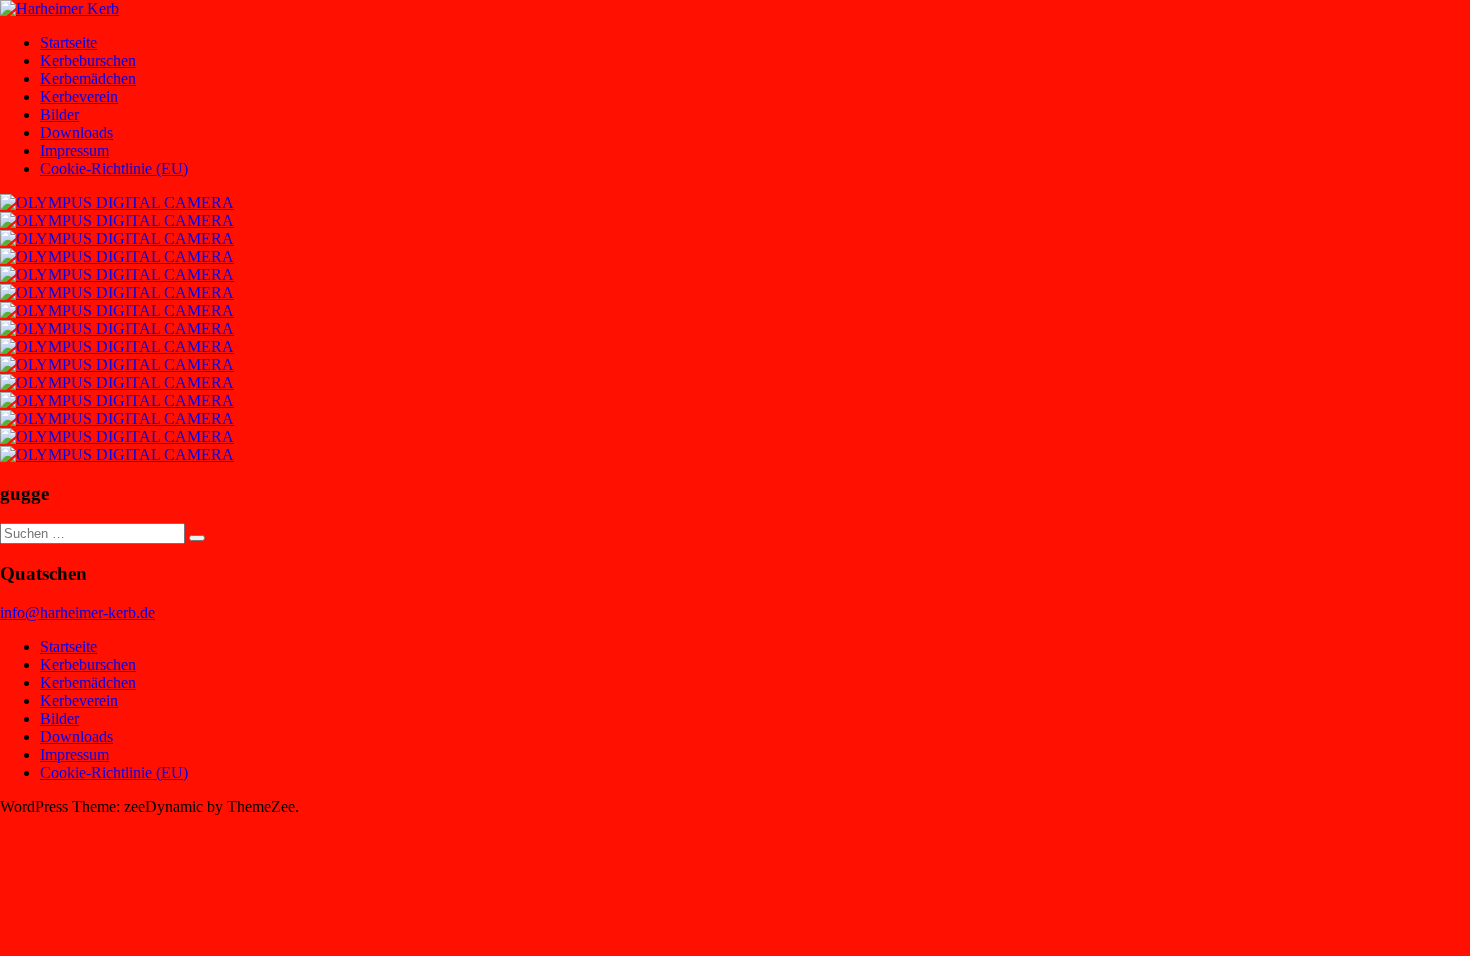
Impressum (74, 150)
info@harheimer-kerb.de (77, 612)
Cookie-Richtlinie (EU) (114, 168)
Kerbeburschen (88, 60)
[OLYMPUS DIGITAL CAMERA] (117, 202)
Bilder (59, 114)
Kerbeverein (79, 96)
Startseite (68, 42)
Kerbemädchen (88, 78)
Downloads (76, 132)
